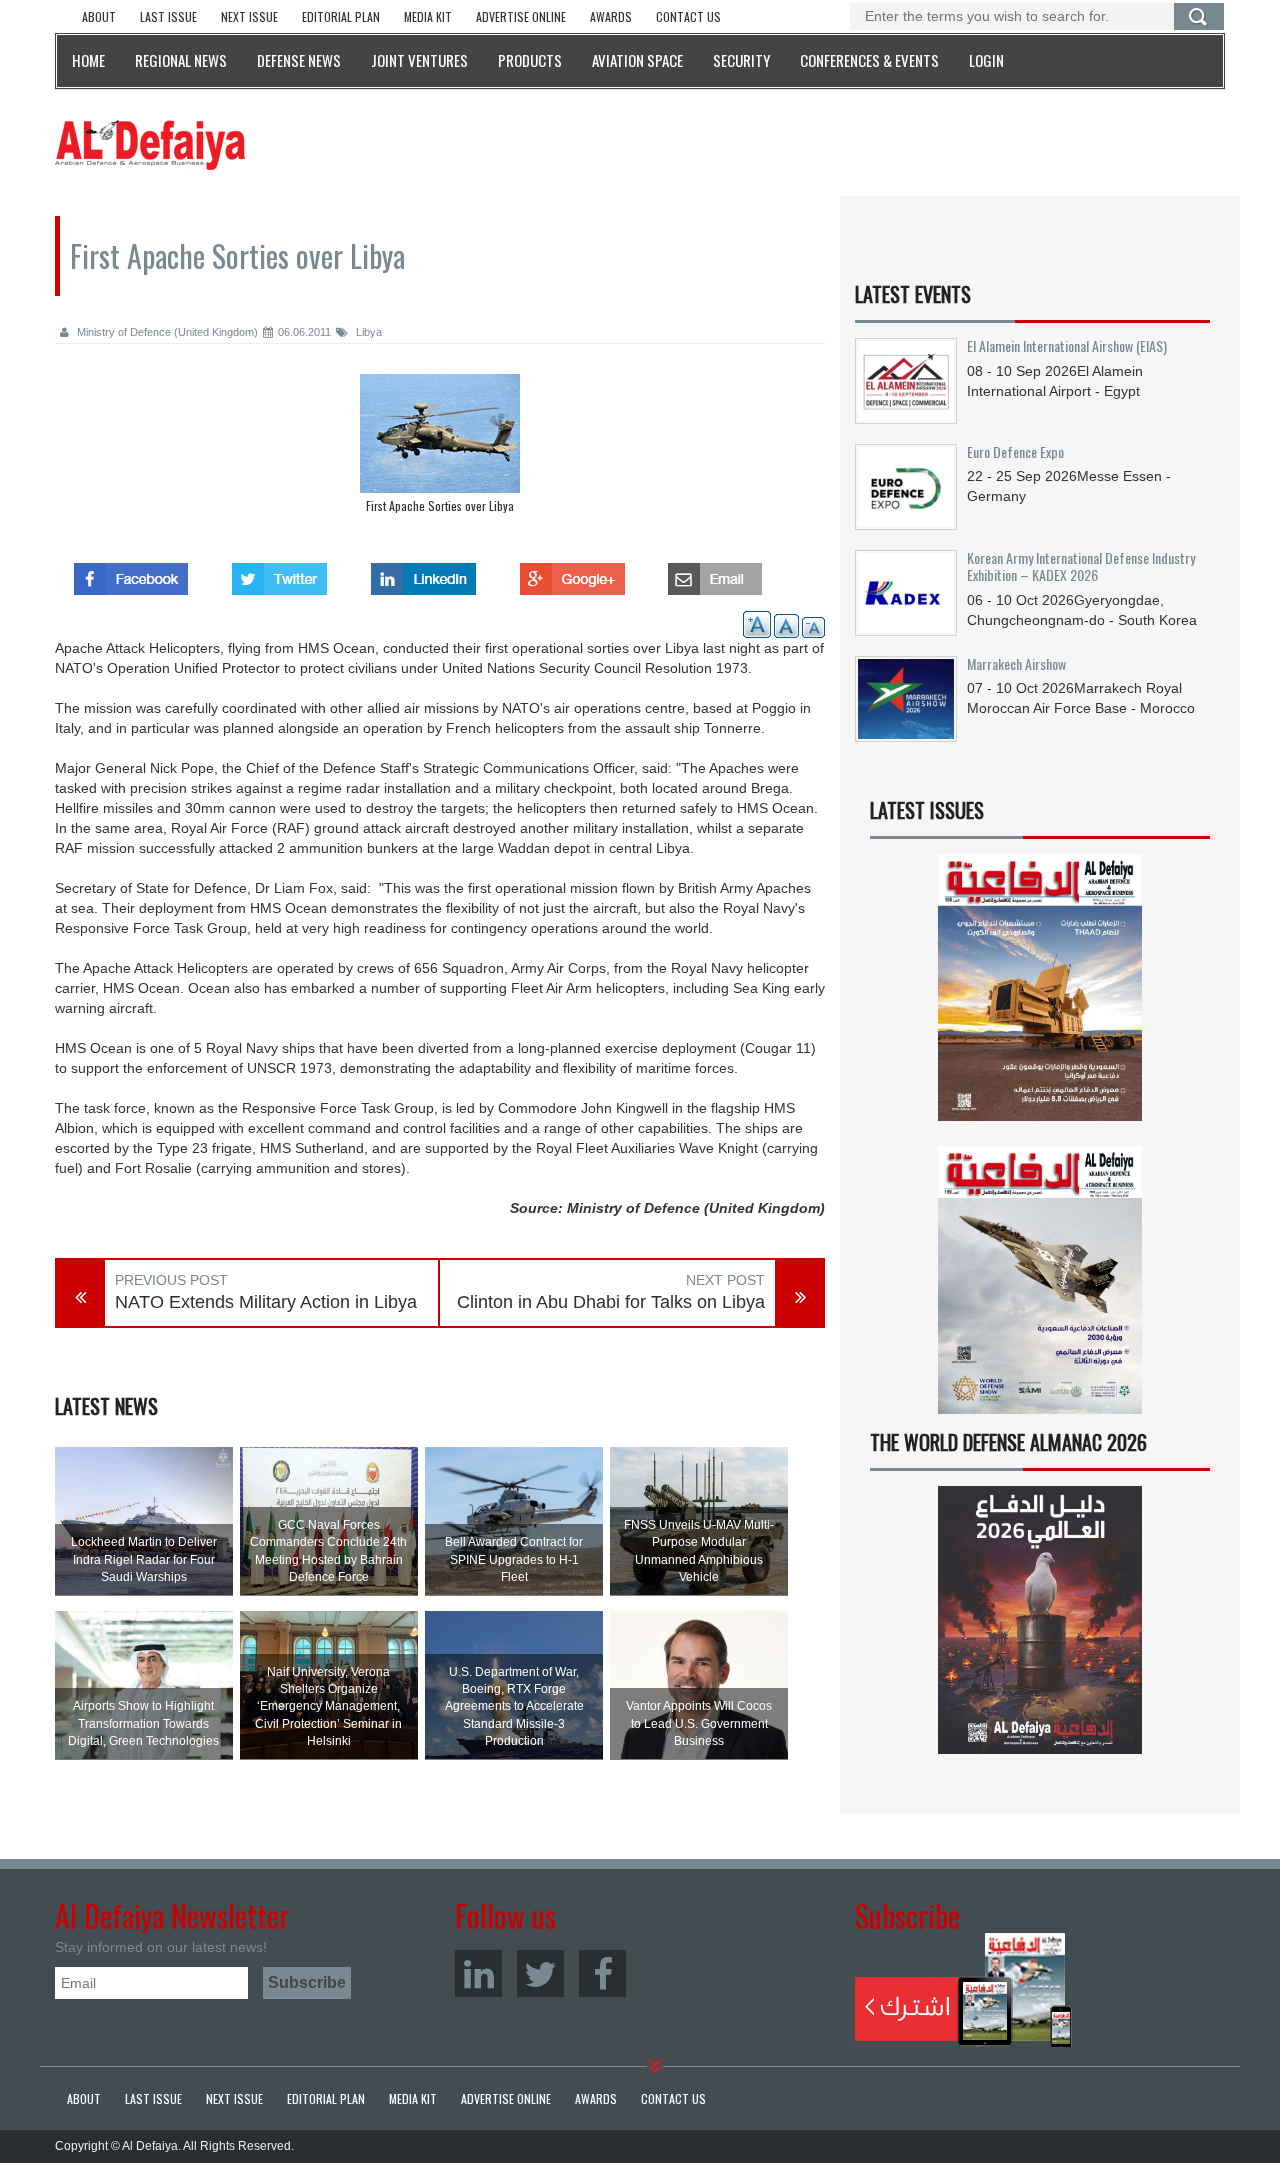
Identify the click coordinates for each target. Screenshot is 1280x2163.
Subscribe (963, 1990)
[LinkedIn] (478, 1973)
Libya (367, 332)
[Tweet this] (279, 573)
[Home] (150, 144)
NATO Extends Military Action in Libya (266, 1302)
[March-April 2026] (1040, 995)
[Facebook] (602, 1973)
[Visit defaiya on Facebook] (131, 573)
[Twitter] (540, 1973)
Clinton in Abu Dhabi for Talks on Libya (611, 1302)
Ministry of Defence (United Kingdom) (166, 332)
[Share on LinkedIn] (423, 573)
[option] (440, 448)
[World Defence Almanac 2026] (1040, 1620)
